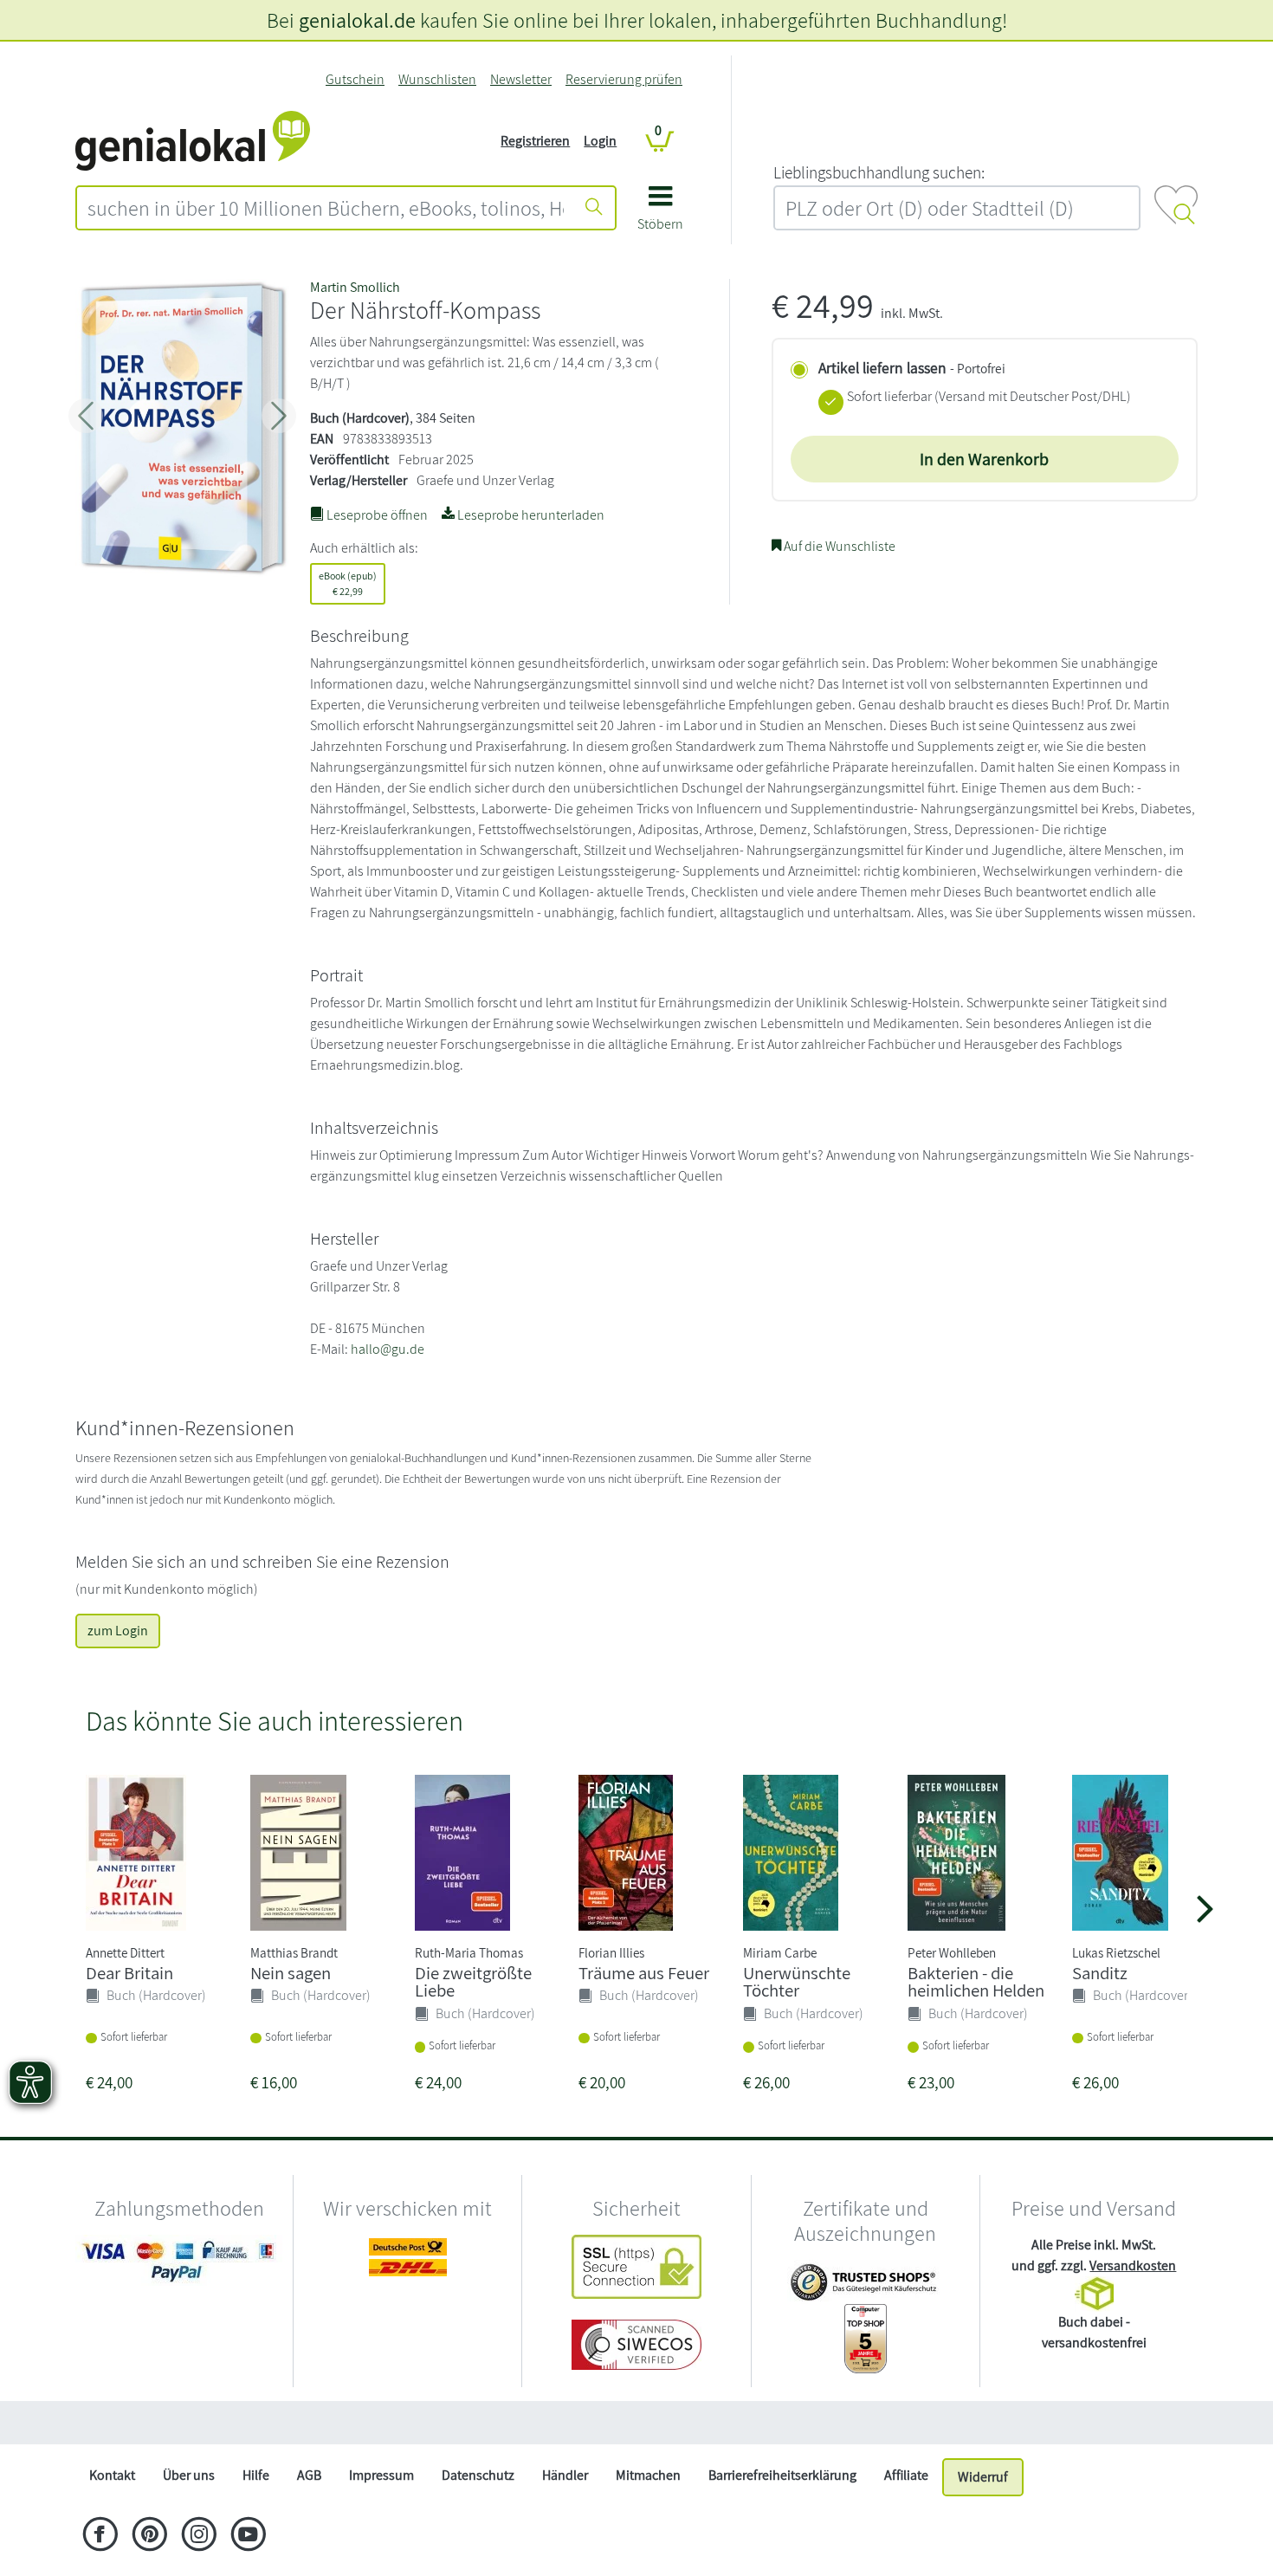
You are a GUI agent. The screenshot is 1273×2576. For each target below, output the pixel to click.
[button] (660, 214)
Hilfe (256, 2475)
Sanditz (1100, 1973)
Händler (565, 2475)
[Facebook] (100, 2536)
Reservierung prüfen (624, 79)
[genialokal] (193, 140)
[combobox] (326, 208)
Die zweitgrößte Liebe (473, 1982)
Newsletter (521, 79)
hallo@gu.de (388, 1349)
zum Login (118, 1631)
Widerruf (983, 2477)
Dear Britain (129, 1973)
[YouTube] (248, 2536)
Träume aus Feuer (644, 1973)
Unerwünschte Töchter (797, 1982)
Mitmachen (648, 2475)
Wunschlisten (437, 79)
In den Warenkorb (984, 459)
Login (600, 141)
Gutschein (355, 79)
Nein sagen (291, 1973)
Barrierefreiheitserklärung (782, 2475)
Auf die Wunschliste (838, 546)
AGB (309, 2475)
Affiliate (906, 2475)
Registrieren (535, 141)
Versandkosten (1133, 2265)
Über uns (189, 2475)
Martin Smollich (355, 287)
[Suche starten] (594, 208)
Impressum (381, 2475)
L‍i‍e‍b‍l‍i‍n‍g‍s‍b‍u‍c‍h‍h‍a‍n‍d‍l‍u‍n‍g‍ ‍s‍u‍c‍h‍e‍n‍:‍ (879, 172)
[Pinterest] (149, 2536)
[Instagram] (199, 2536)
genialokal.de (357, 20)
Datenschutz (478, 2475)
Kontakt (112, 2475)
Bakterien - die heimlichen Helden (976, 1982)
